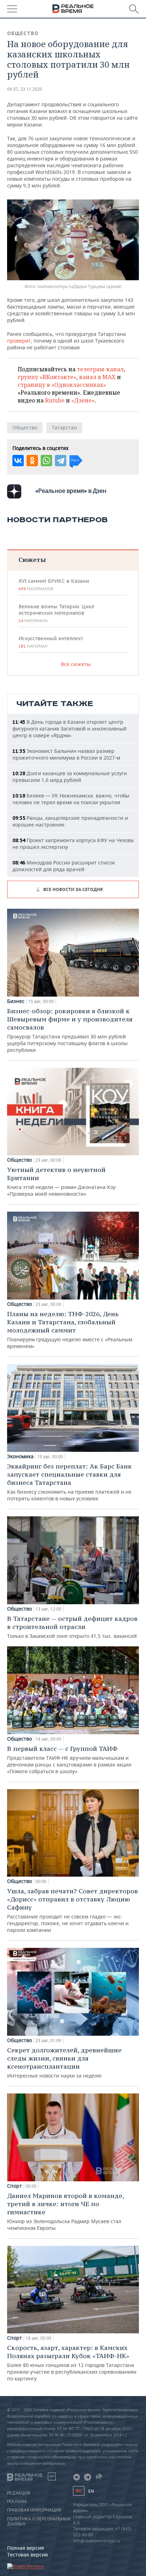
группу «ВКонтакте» (47, 377)
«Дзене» (83, 400)
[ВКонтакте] (18, 461)
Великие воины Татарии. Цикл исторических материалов (56, 613)
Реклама (17, 2502)
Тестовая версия (27, 2555)
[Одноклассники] (32, 461)
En (91, 2491)
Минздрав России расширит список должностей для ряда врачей (64, 866)
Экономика (20, 1456)
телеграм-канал (100, 369)
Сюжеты (32, 560)
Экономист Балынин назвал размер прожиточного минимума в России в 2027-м (66, 754)
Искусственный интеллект (51, 642)
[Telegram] (61, 461)
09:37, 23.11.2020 (25, 89)
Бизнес (16, 1001)
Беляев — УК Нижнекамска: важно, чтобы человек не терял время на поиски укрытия (71, 799)
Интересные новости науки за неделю (64, 2062)
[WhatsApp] (46, 461)
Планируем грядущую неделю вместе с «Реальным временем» (70, 1330)
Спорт (15, 2186)
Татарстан (64, 427)
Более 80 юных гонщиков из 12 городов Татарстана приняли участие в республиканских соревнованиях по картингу (72, 2363)
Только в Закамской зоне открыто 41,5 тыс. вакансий (72, 1627)
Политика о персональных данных (39, 2521)
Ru (79, 2491)
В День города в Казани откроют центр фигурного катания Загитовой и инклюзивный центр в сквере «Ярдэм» (69, 729)
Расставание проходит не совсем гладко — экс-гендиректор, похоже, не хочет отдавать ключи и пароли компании (72, 1910)
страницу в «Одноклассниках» (62, 385)
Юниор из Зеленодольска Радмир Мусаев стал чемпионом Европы (65, 2211)
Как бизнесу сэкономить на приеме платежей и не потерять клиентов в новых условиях (69, 1482)
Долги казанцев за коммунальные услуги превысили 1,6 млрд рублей (70, 777)
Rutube (55, 400)
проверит (19, 341)
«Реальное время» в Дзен (71, 491)
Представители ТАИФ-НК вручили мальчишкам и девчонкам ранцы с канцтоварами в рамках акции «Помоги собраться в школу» (69, 1760)
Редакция (19, 2493)
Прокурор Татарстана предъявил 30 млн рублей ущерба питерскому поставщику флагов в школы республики (70, 1030)
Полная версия (26, 2548)
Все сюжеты (76, 664)
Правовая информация (34, 2510)
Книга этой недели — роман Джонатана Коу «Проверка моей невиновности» (61, 1181)
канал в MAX (97, 377)
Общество (23, 33)
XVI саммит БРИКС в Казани (54, 585)
